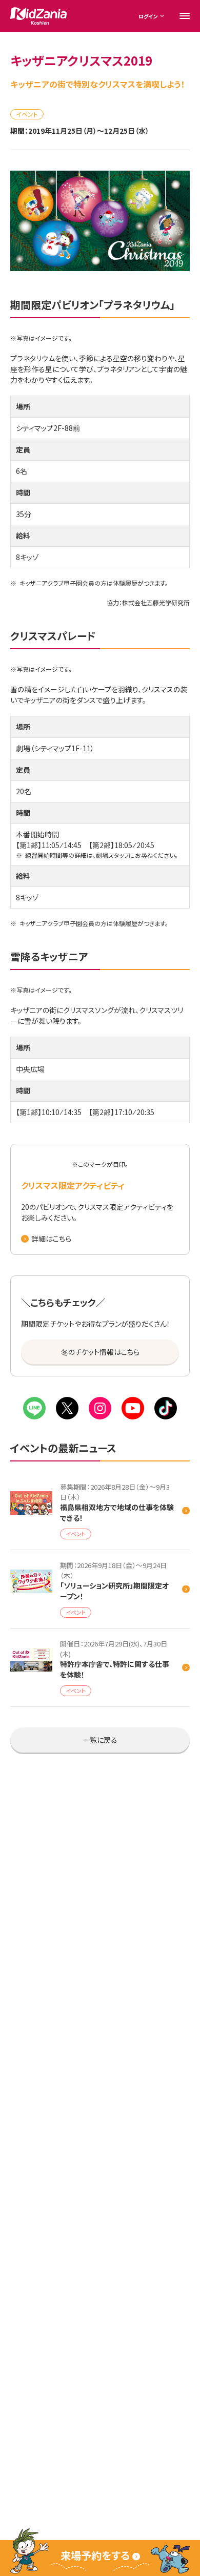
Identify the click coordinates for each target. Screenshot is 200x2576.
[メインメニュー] (185, 16)
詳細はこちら (51, 1239)
